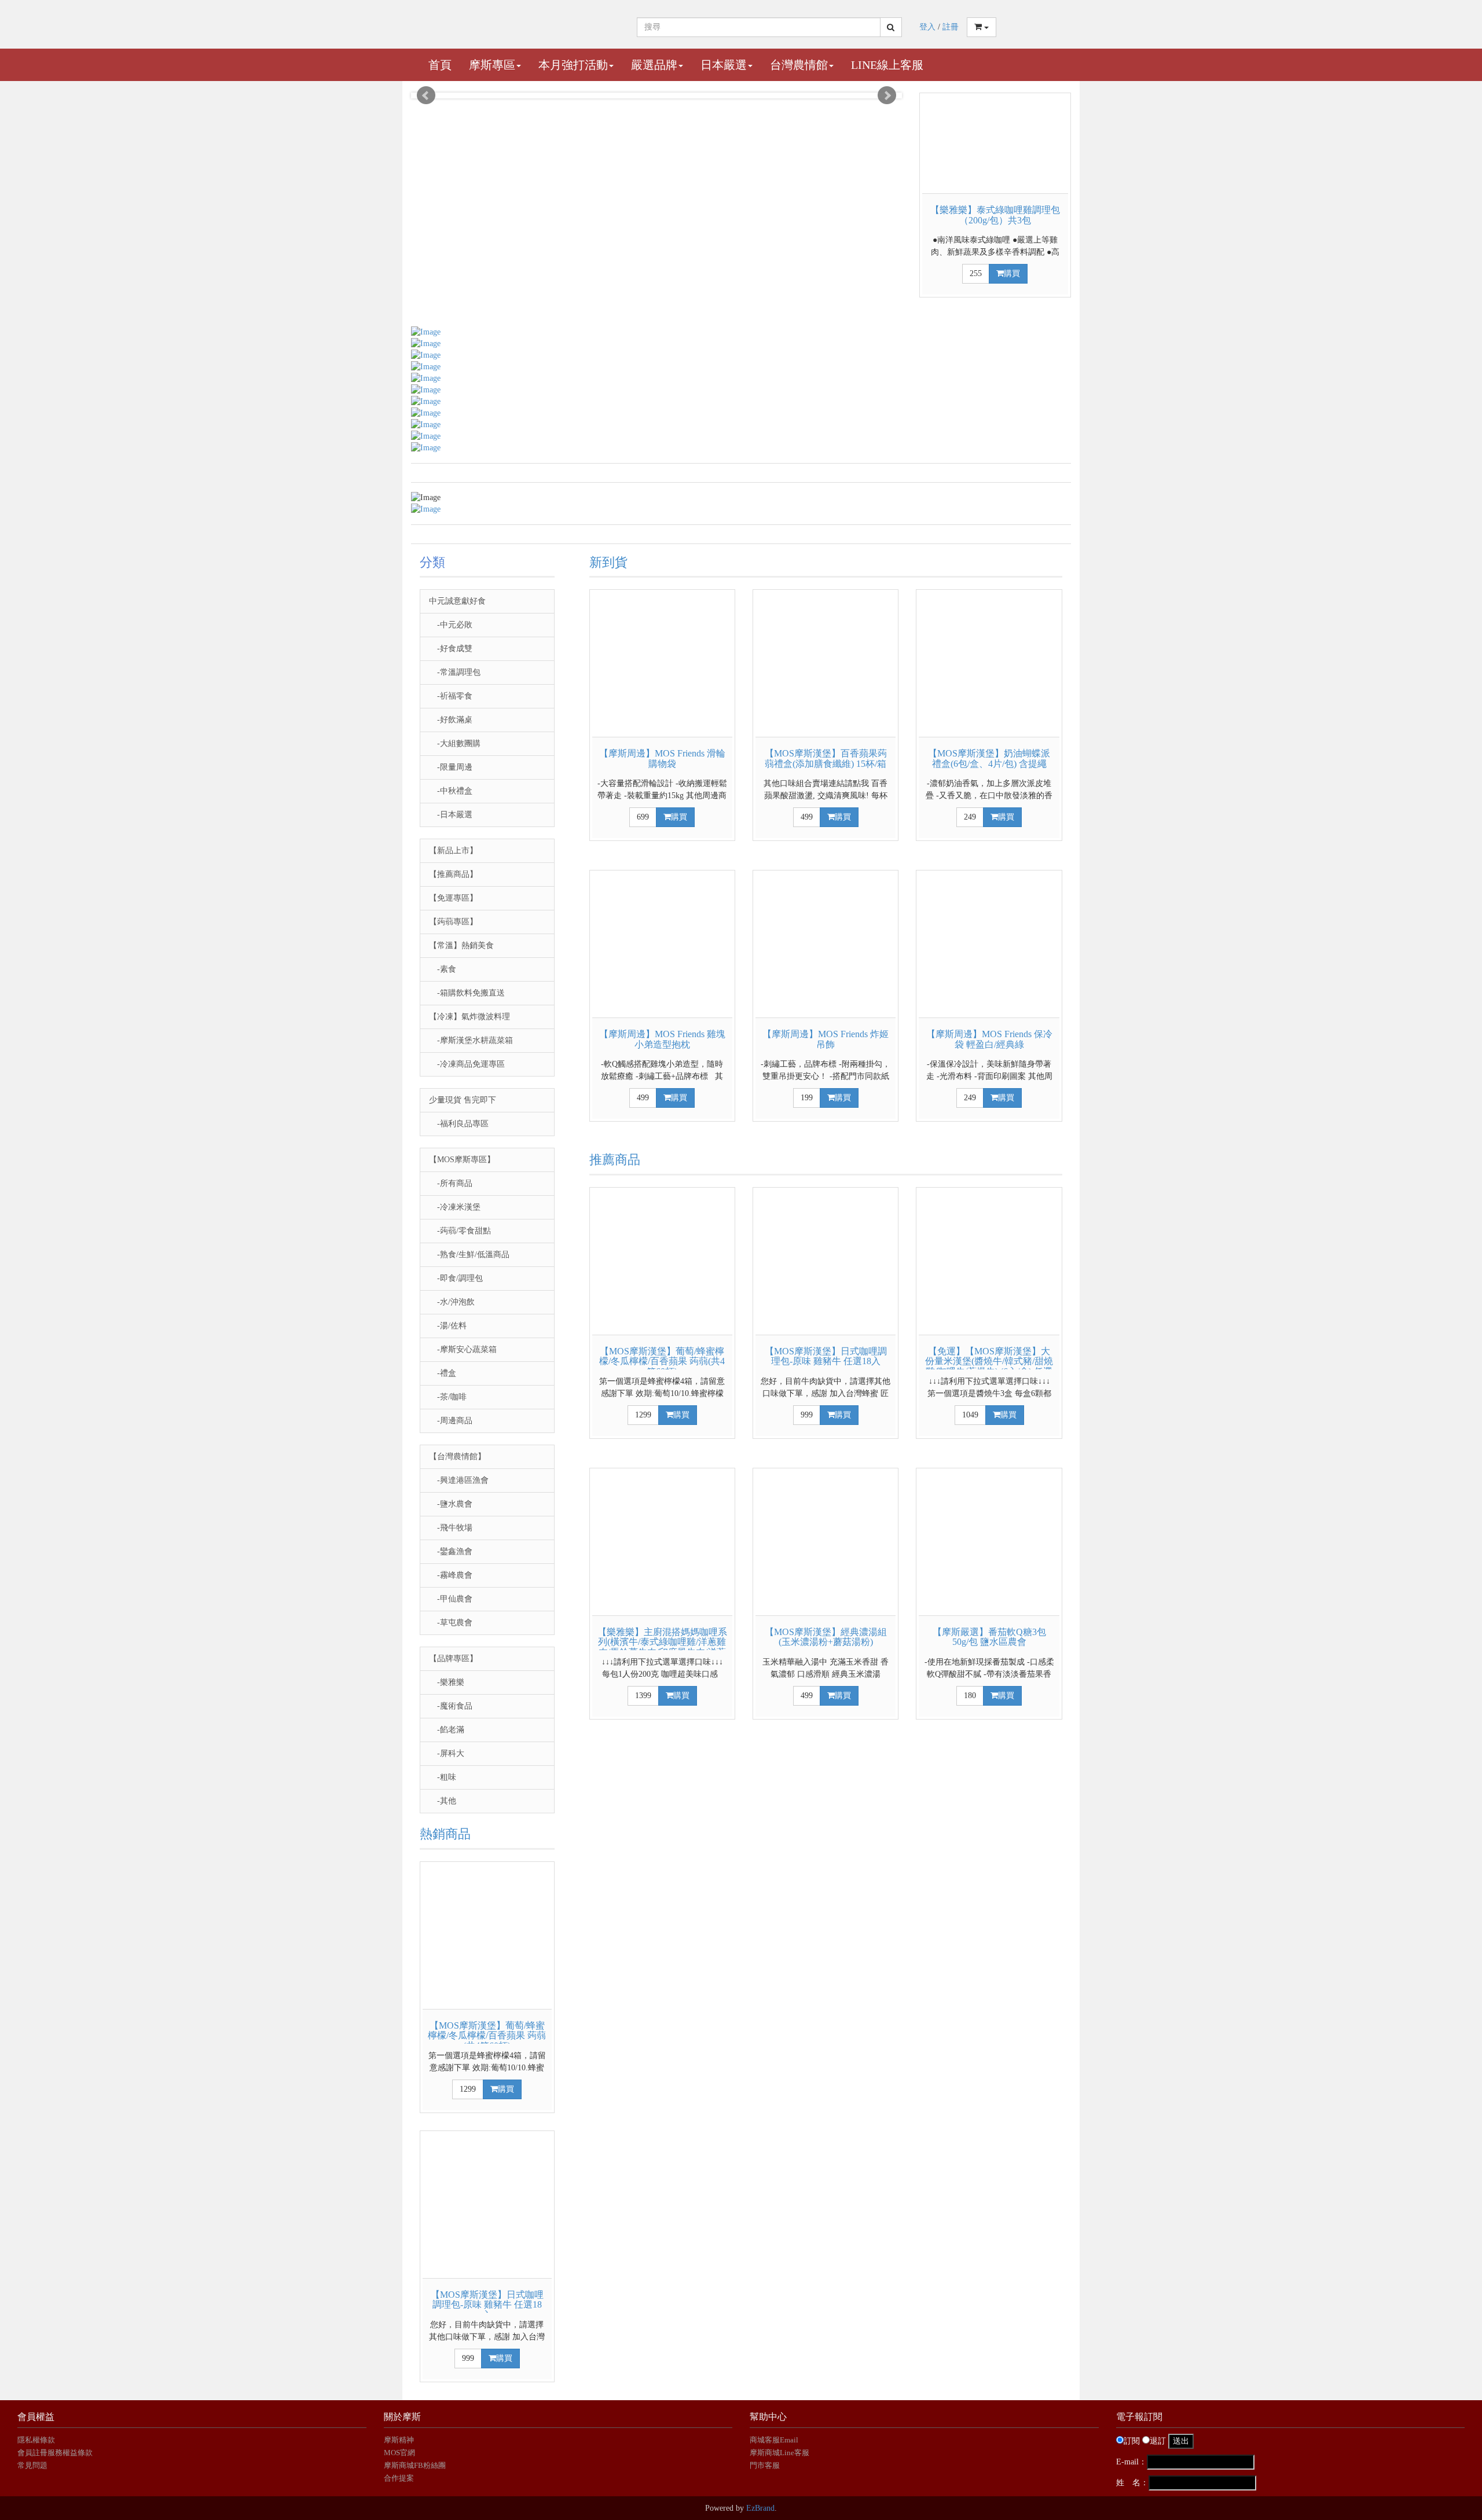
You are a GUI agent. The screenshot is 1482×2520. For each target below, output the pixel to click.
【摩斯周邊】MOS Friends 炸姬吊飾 (826, 1039)
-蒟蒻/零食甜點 (460, 1231)
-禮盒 (443, 1373)
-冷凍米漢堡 (455, 1207)
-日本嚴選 (451, 815)
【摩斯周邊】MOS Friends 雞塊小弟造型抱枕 (662, 1039)
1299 (468, 2089)
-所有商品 (451, 1183)
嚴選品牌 (654, 65)
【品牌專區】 (453, 1658)
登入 (927, 27)
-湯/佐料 (448, 1326)
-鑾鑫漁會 (451, 1551)
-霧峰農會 (451, 1575)
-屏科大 (447, 1753)
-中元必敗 (451, 625)
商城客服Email (775, 2440)
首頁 (440, 65)
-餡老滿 (447, 1730)
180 (970, 1696)
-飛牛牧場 (451, 1528)
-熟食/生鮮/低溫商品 (469, 1255)
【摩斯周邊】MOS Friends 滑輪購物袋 (662, 758)
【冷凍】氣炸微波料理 (469, 1017)
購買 (1012, 273)
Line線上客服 (887, 65)
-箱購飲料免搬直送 (467, 993)
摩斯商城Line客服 (779, 2453)
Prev (426, 95)
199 (807, 1098)
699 (643, 817)
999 (468, 2358)
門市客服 (765, 2465)
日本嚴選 (724, 65)
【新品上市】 (453, 851)
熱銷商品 (445, 1834)
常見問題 (32, 2465)
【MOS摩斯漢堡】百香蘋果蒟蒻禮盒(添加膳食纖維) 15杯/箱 (826, 758)
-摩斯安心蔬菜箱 (463, 1349)
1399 (643, 1696)
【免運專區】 (453, 898)
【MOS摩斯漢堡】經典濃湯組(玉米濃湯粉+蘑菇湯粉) (826, 1637)
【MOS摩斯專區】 (462, 1160)
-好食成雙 (451, 649)
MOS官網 (399, 2453)
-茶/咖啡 (448, 1397)
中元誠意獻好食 (457, 601)
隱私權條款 (36, 2440)
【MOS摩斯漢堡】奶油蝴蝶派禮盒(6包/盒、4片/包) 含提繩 (989, 758)
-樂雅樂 (447, 1682)
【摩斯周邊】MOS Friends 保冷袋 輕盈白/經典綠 (989, 1039)
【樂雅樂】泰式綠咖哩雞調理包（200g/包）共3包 (995, 215)
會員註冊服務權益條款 (55, 2453)
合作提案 (399, 2478)
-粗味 (443, 1777)
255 (976, 273)
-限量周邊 (451, 767)
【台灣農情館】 (457, 1456)
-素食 (443, 969)
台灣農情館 (799, 65)
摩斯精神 (399, 2440)
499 (807, 817)
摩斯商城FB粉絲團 (415, 2465)
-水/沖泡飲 (452, 1302)
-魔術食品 (451, 1706)
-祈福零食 (451, 696)
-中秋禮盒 (451, 791)
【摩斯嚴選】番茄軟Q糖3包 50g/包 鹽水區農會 (989, 1637)
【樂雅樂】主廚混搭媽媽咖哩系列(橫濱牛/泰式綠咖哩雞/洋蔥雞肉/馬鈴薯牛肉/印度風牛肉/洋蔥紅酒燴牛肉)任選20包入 (662, 1647)
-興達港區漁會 (459, 1480)
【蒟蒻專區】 (453, 922)
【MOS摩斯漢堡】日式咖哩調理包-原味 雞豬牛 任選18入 (487, 2305)
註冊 (951, 27)
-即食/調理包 (456, 1278)
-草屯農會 (451, 1623)
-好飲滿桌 (451, 720)
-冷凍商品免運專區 (467, 1064)
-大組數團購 (455, 743)
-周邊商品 (451, 1421)
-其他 (443, 1801)
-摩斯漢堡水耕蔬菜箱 (471, 1040)
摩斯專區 (492, 65)
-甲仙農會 (451, 1599)
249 (970, 817)
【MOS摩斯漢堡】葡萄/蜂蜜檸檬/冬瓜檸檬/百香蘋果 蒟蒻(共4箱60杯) (487, 2036)
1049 (970, 1415)
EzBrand (760, 2508)
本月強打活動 (573, 65)
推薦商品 (615, 1160)
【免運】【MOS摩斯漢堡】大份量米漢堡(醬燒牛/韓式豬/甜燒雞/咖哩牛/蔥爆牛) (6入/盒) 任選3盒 (989, 1366)
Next (887, 95)
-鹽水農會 (451, 1504)
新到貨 (608, 562)
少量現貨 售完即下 (463, 1100)
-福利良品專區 (459, 1124)
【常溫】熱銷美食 (461, 945)
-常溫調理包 (455, 672)
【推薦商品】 (453, 874)
